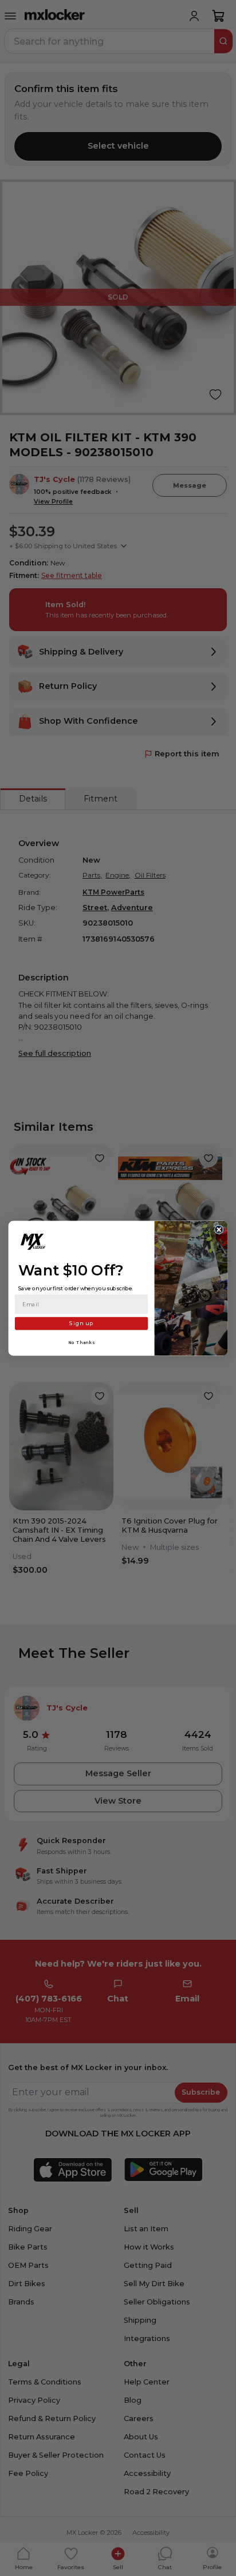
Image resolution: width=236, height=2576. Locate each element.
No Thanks (82, 1342)
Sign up (81, 1323)
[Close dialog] (219, 1230)
